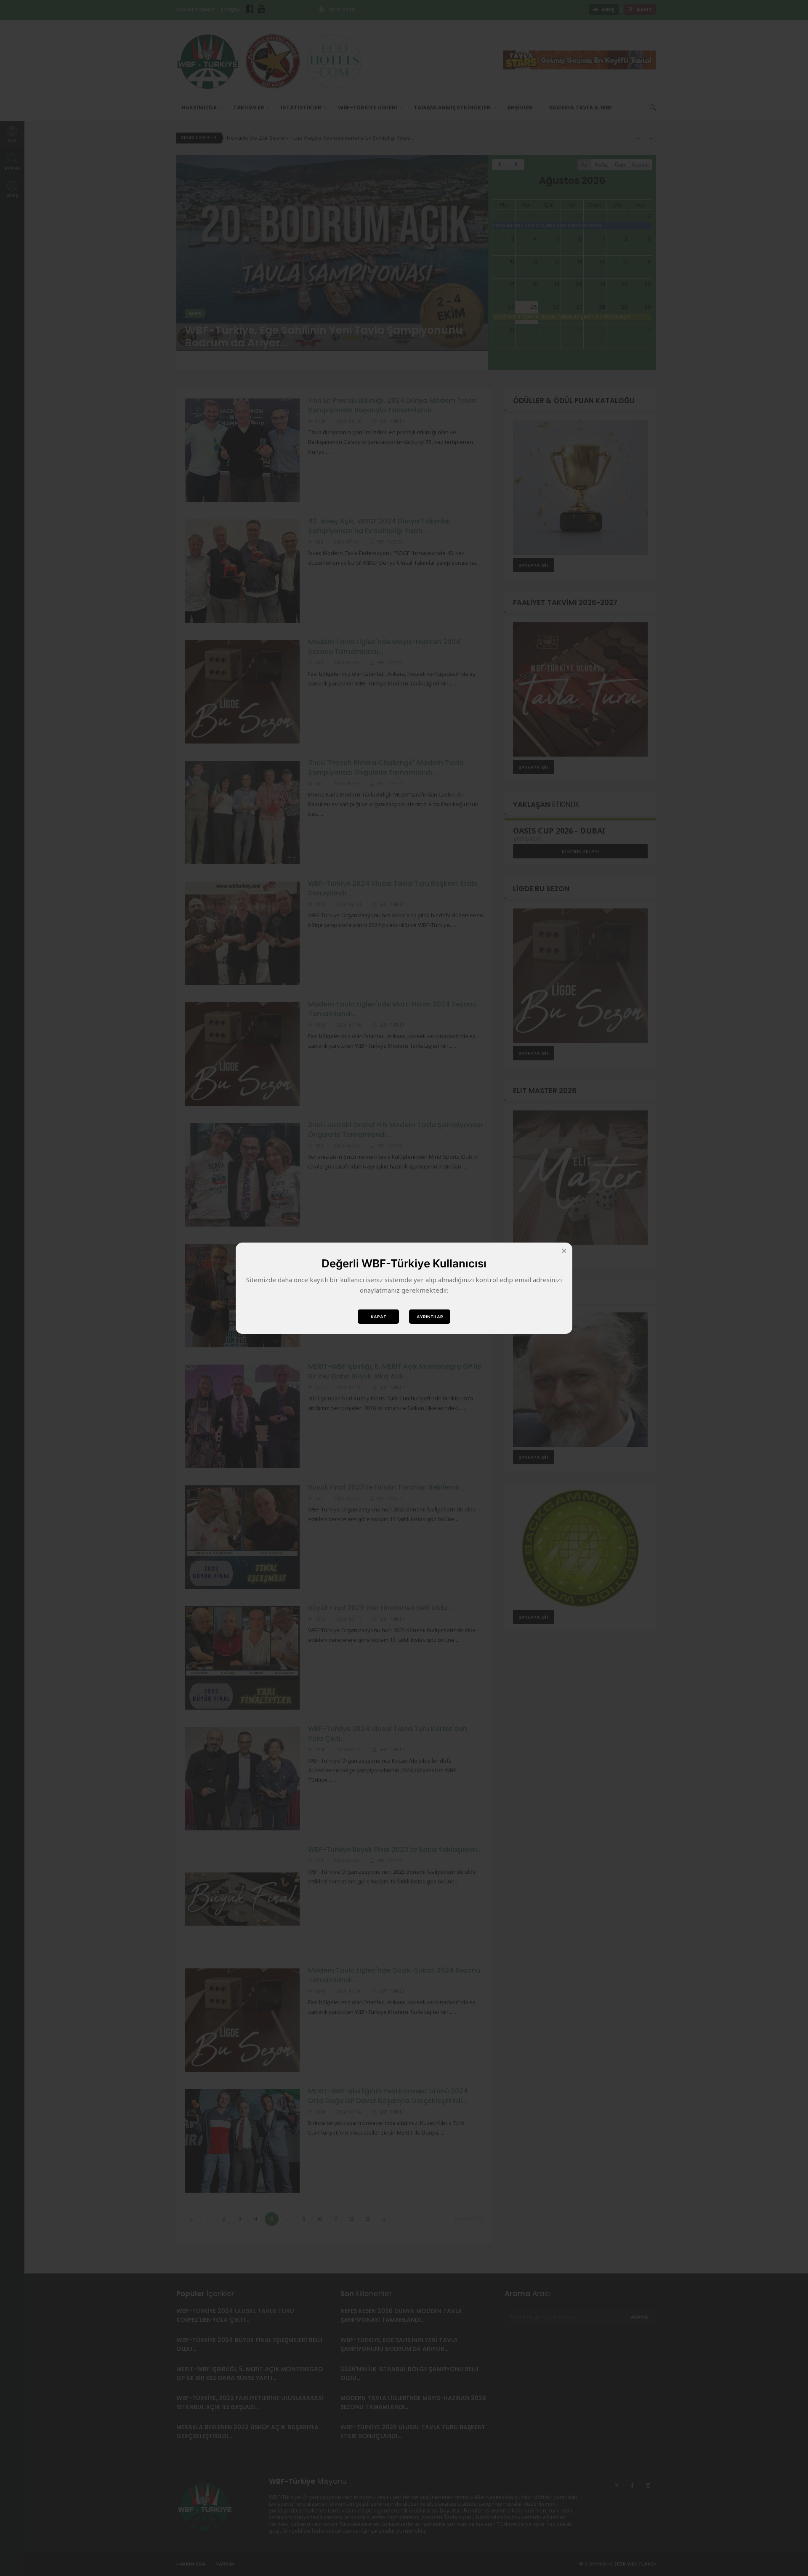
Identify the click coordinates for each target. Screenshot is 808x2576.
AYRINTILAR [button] (430, 1317)
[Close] (564, 1251)
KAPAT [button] (379, 1317)
